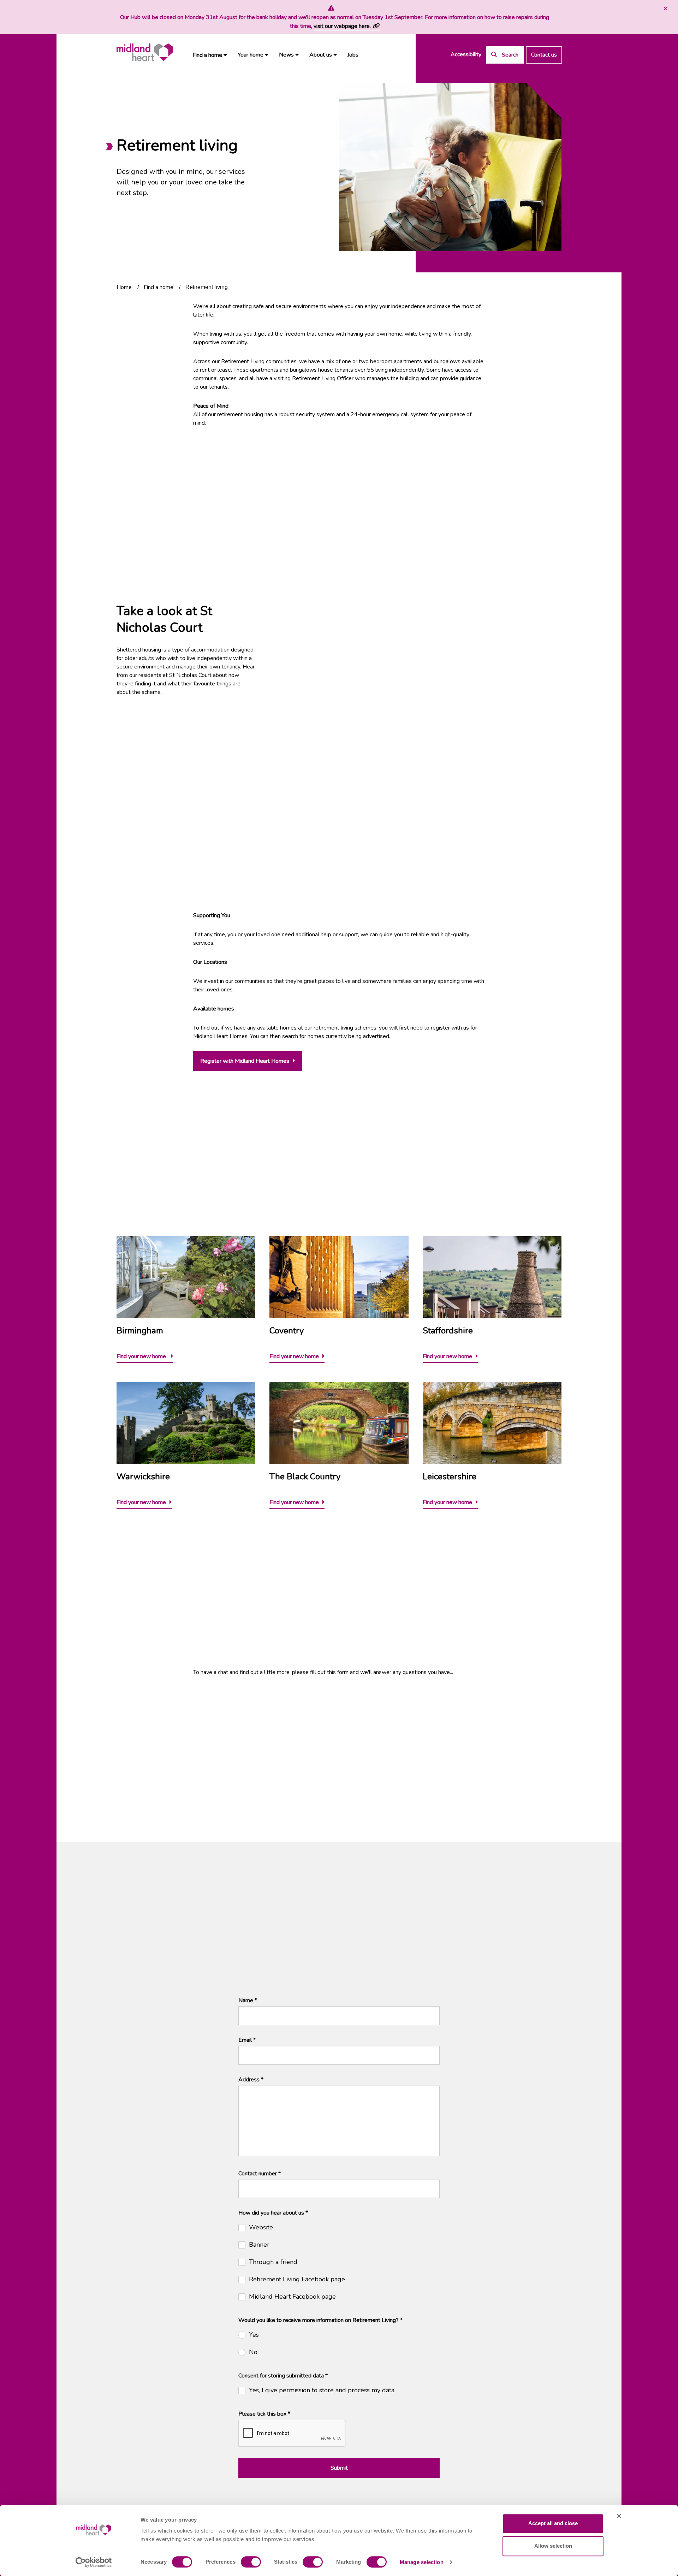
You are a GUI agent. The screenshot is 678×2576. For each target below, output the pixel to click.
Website (261, 2227)
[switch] (251, 2562)
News (287, 55)
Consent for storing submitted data (283, 2376)
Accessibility (466, 54)
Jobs (353, 55)
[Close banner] (619, 2516)
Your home (251, 55)
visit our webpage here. (342, 26)
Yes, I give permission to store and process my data (322, 2390)
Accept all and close (553, 2523)
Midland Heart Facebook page (292, 2297)
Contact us (544, 55)
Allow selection (553, 2546)
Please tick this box (264, 2414)
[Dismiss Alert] (665, 9)
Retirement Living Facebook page (297, 2279)
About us (321, 55)
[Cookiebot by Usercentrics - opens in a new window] (94, 2562)
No (253, 2352)
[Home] (145, 52)
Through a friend (273, 2262)
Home (124, 287)
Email (247, 2040)
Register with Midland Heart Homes (245, 1061)
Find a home (208, 55)
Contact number (260, 2174)
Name (248, 2000)
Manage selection (422, 2562)
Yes (254, 2335)
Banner (259, 2245)
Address (251, 2080)
